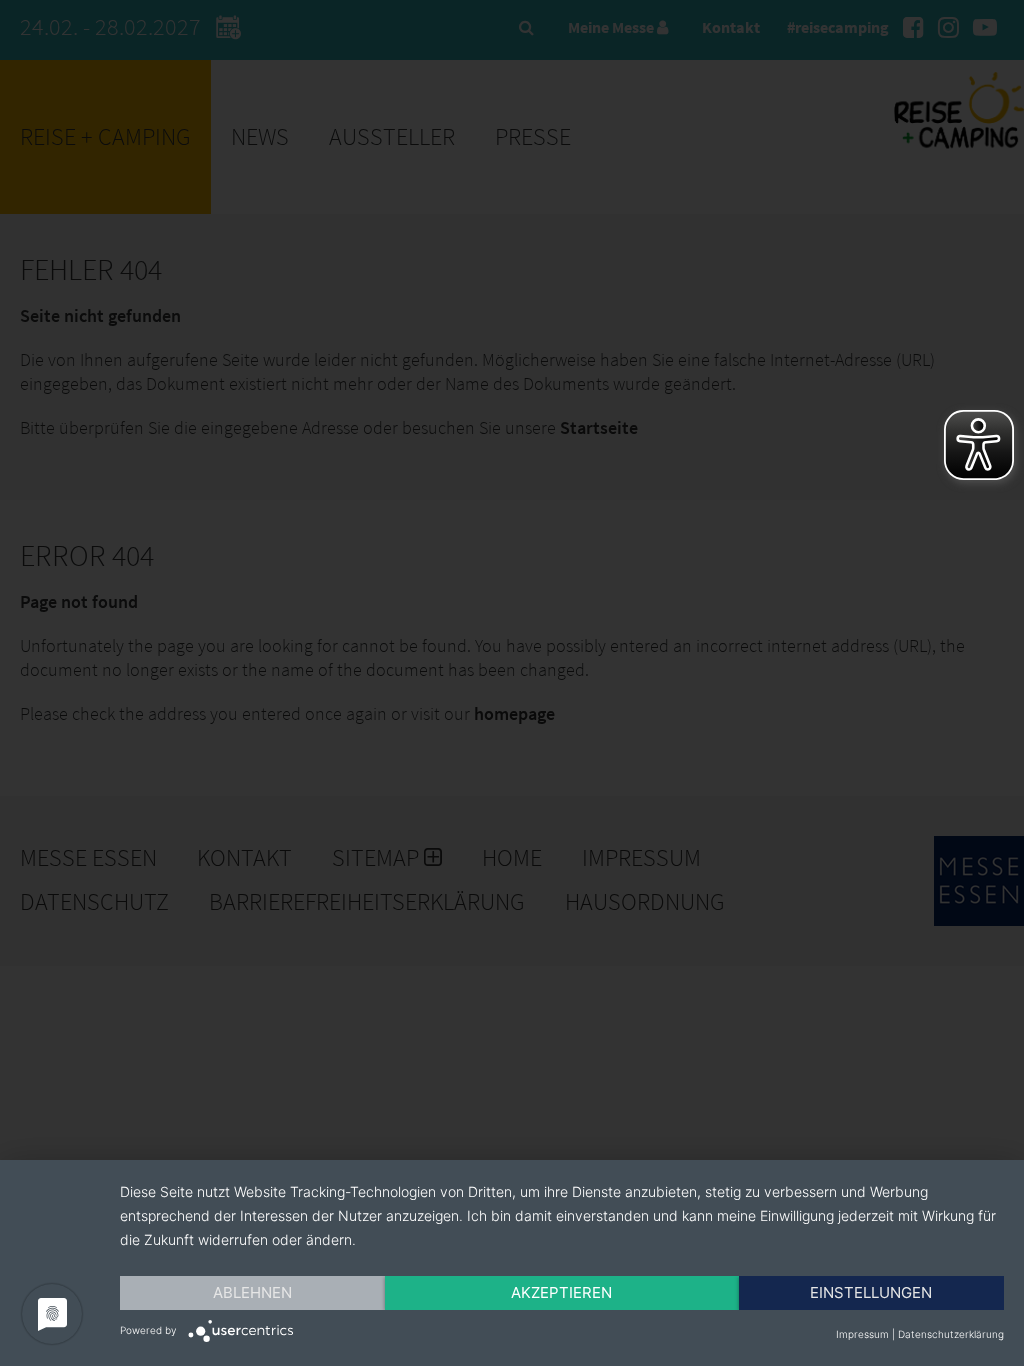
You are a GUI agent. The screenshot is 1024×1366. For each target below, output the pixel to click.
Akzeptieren (561, 1292)
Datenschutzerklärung (951, 1334)
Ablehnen (252, 1292)
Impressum (862, 1334)
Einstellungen (871, 1292)
